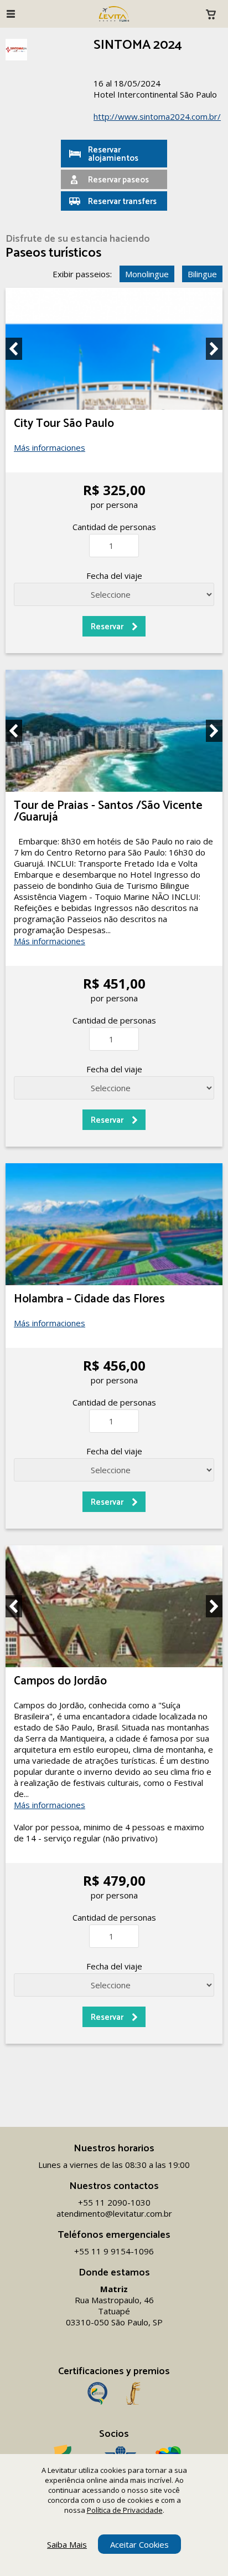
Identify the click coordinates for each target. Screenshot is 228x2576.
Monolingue (147, 274)
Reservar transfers (122, 202)
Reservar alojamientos (113, 154)
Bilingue (202, 274)
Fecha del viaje (114, 576)
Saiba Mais (67, 2544)
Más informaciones (50, 447)
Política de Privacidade (125, 2510)
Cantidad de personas (114, 527)
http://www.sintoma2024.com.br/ (157, 116)
